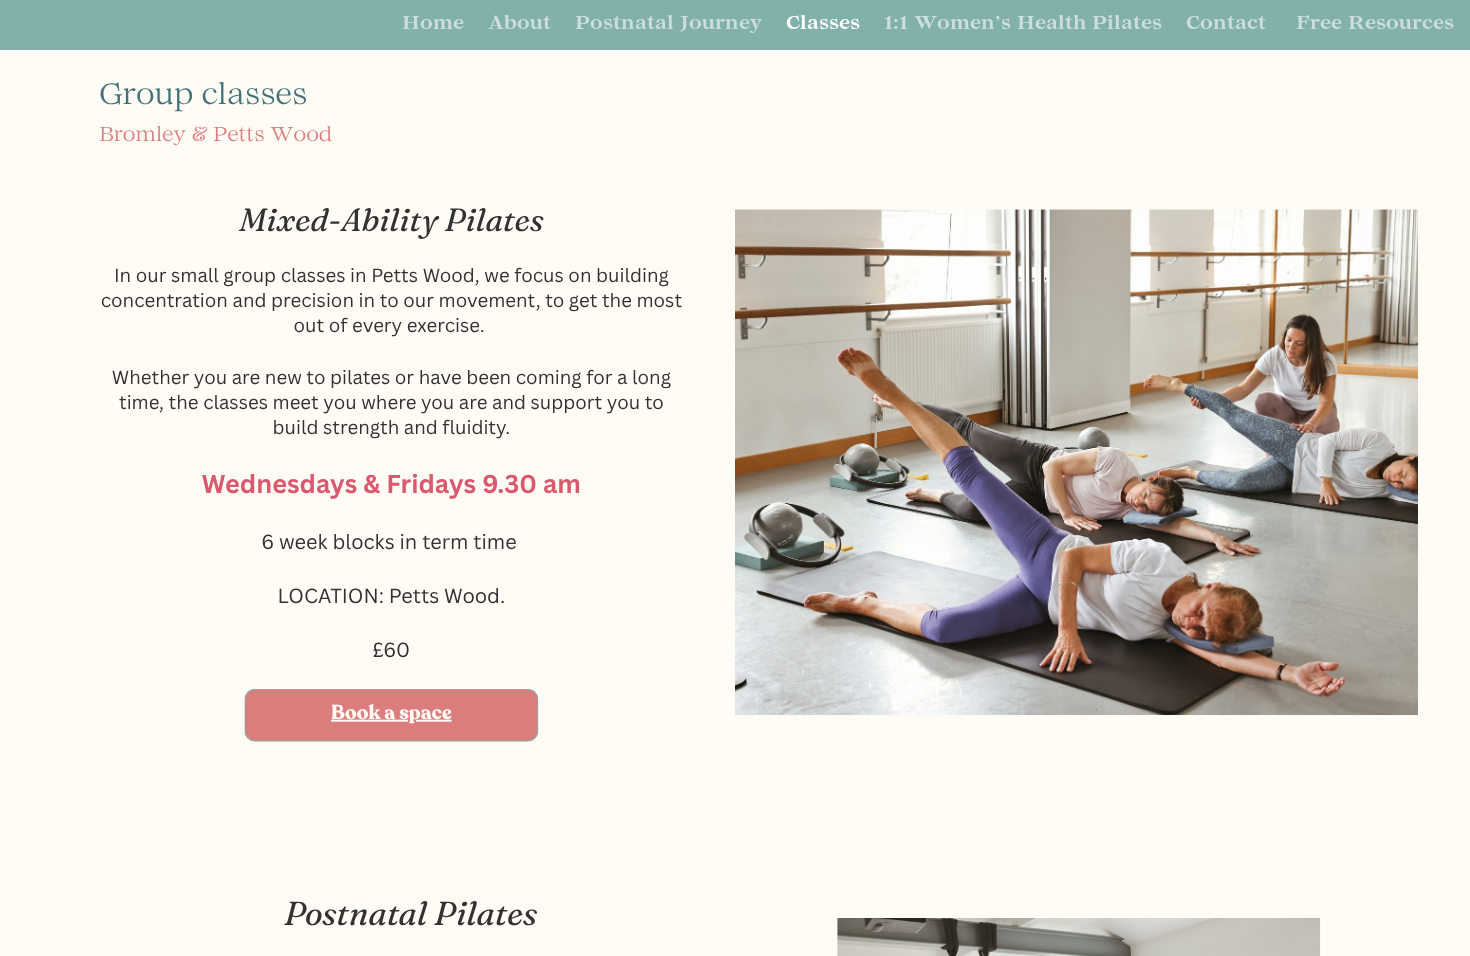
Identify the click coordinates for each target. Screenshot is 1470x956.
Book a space (391, 713)
